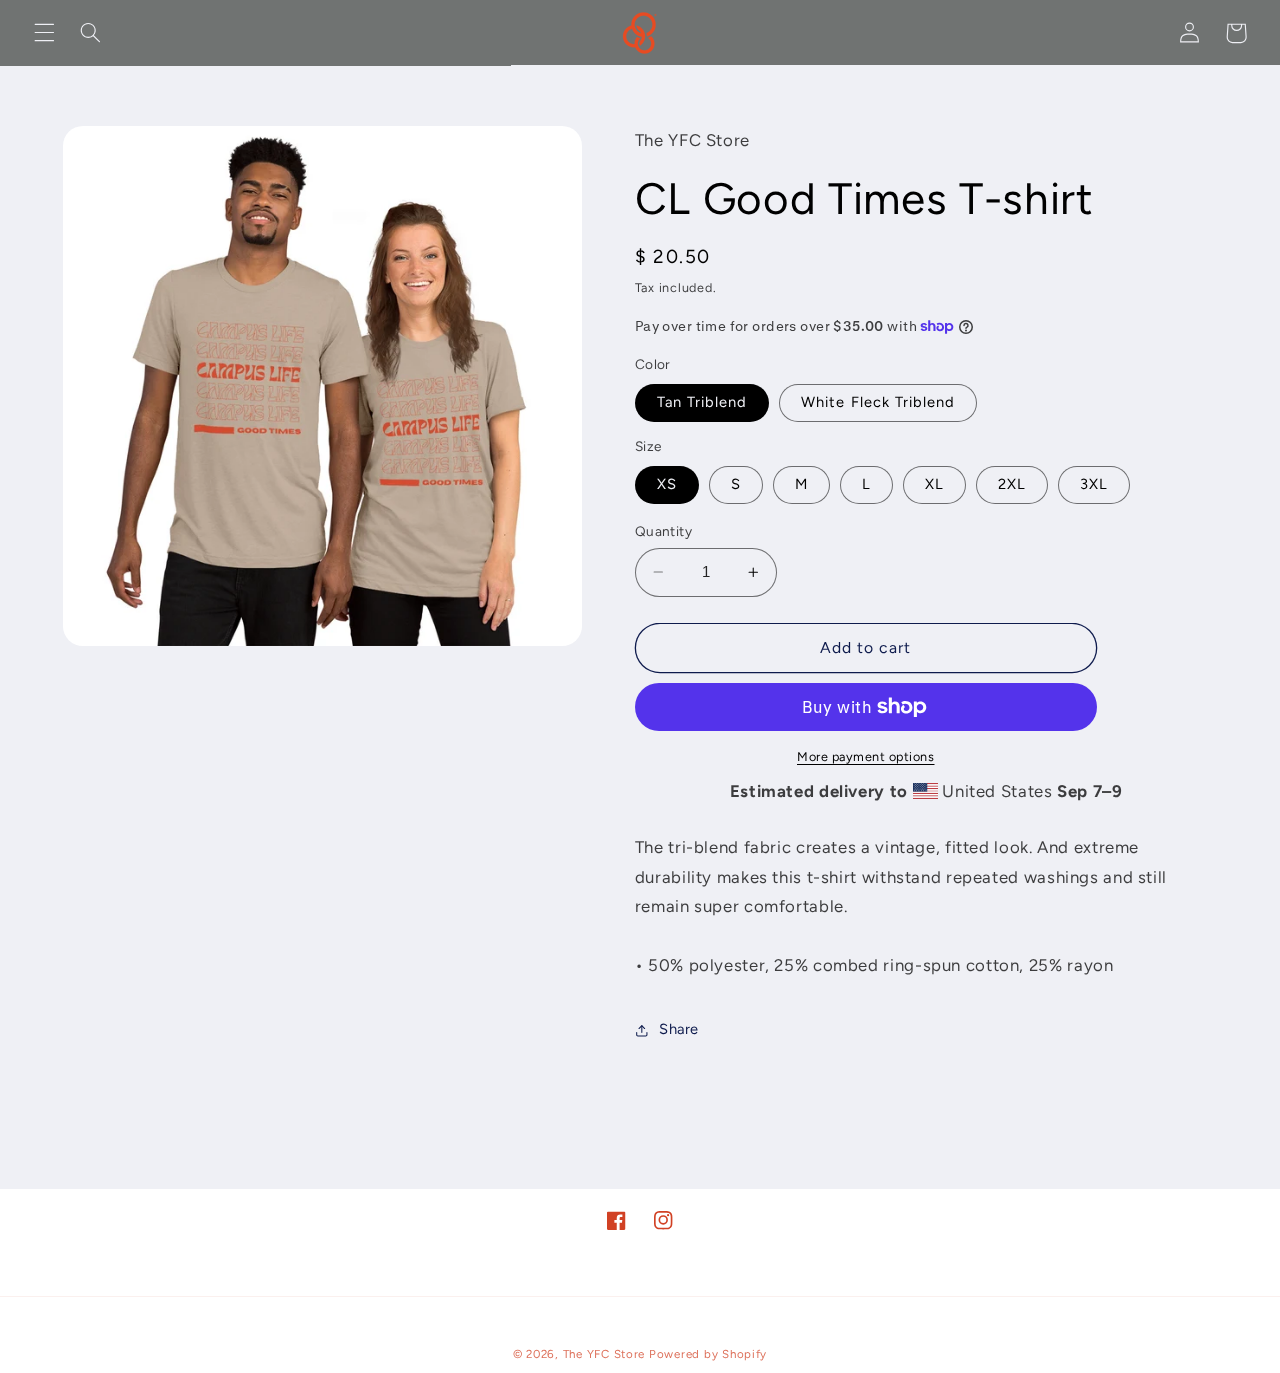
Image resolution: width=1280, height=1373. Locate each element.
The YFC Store (604, 1354)
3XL (1094, 484)
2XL (1012, 484)
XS (667, 484)
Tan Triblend (702, 402)
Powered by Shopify (708, 1354)
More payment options (866, 756)
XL (934, 484)
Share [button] (679, 1029)
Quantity (663, 531)
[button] (44, 33)
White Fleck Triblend (878, 402)
